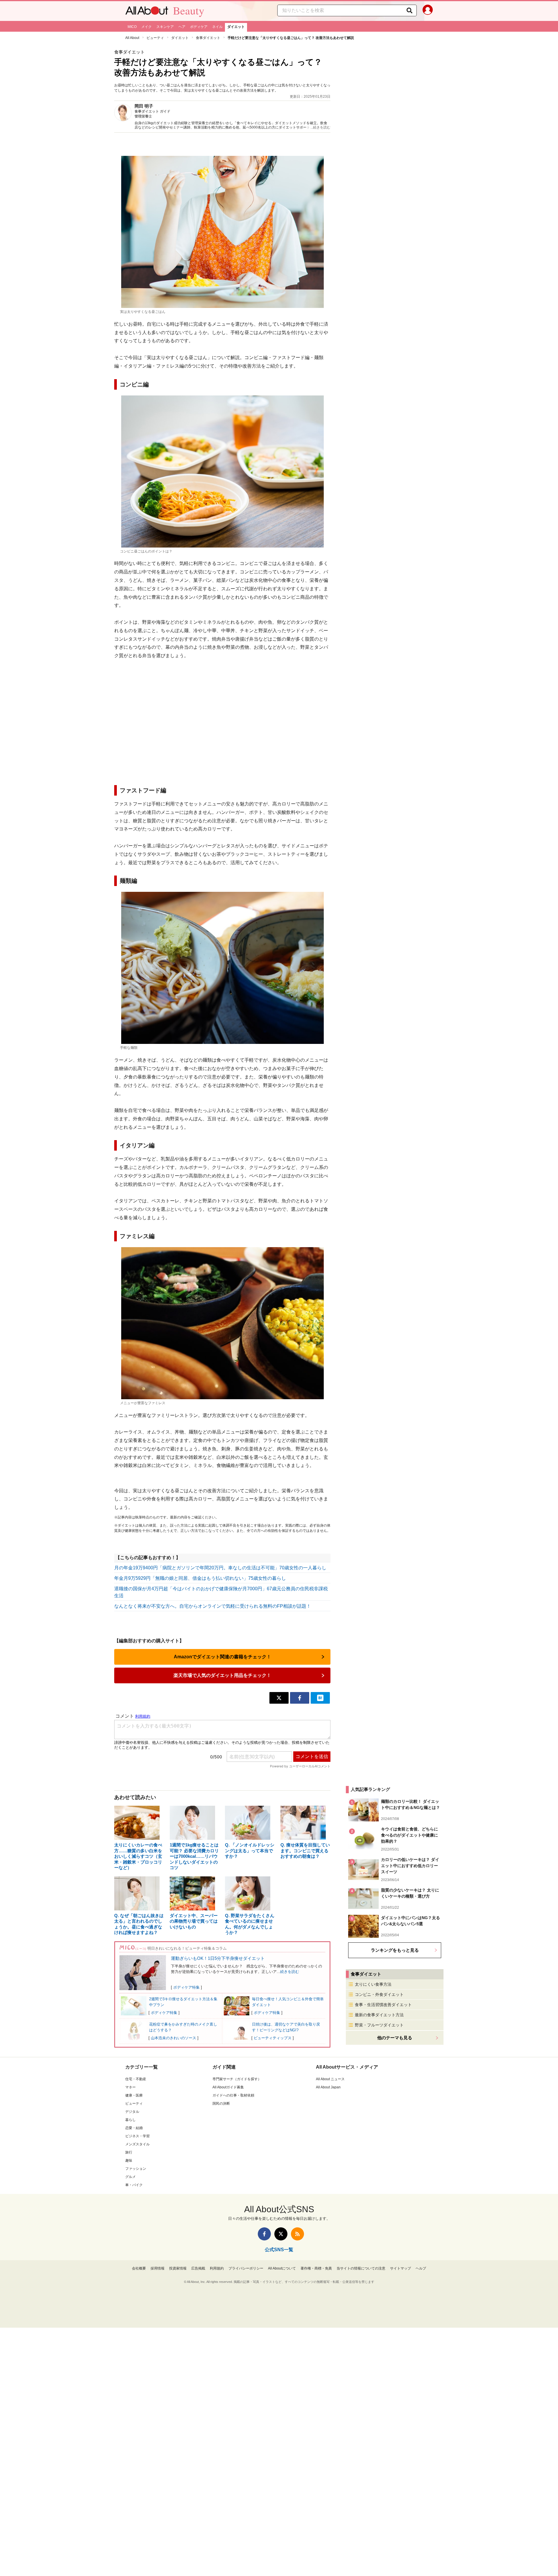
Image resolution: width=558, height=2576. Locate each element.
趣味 (129, 2160)
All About (132, 38)
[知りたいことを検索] (409, 10)
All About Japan (328, 2087)
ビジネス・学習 (137, 2136)
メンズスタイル (137, 2144)
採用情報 (158, 2268)
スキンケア (165, 27)
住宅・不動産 (136, 2079)
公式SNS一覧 (279, 2250)
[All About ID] (428, 11)
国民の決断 (221, 2103)
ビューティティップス (273, 2038)
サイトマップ (400, 2268)
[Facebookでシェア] (300, 1698)
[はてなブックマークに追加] (320, 1698)
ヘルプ (421, 2268)
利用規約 (217, 2268)
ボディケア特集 (186, 1987)
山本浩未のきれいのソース (174, 2038)
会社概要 (139, 2268)
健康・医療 (134, 2095)
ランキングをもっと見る (395, 1950)
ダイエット (236, 27)
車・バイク (134, 2185)
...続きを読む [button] (320, 127)
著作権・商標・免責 (316, 2268)
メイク (146, 27)
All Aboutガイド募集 (228, 2087)
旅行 (129, 2152)
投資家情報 (178, 2268)
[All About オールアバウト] (147, 12)
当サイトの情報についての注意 (361, 2268)
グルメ (130, 2177)
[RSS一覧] (297, 2234)
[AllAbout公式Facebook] (264, 2234)
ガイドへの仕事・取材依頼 (233, 2095)
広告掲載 (198, 2268)
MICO (132, 27)
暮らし (130, 2120)
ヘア (182, 27)
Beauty (189, 10)
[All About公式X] (281, 2234)
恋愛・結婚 (134, 2128)
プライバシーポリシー (246, 2268)
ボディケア (199, 27)
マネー (130, 2087)
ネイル (217, 27)
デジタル (132, 2112)
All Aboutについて (282, 2268)
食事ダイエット (208, 38)
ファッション (136, 2169)
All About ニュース (330, 2079)
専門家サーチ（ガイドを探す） (237, 2079)
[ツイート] (279, 1698)
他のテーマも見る (395, 2038)
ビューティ (155, 38)
